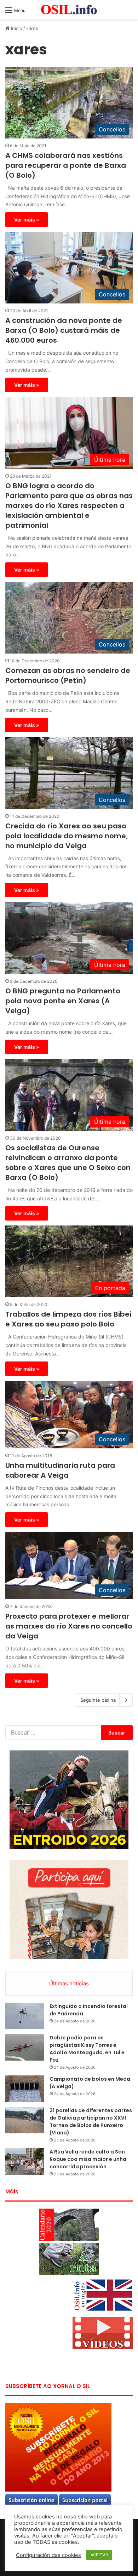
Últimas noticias (69, 1983)
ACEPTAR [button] (99, 2555)
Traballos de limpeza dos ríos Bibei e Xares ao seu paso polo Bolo (68, 1319)
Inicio (16, 28)
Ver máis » (27, 220)
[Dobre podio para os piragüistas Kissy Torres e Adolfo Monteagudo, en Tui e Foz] (25, 2047)
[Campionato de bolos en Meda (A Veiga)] (25, 2089)
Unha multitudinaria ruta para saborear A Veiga (60, 1470)
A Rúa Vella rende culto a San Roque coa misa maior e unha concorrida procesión (88, 2159)
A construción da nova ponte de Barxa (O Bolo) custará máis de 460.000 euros (64, 330)
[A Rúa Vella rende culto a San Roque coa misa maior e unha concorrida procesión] (25, 2161)
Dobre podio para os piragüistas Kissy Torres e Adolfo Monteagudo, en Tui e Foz (87, 2049)
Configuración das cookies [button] (48, 2555)
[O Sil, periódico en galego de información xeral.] (69, 10)
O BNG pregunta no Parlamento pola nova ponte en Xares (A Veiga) (63, 1001)
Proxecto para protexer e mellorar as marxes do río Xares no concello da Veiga (69, 1626)
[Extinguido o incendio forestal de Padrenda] (25, 2016)
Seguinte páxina (98, 1700)
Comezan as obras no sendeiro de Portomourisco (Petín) (68, 675)
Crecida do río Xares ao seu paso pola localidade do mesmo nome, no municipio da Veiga (67, 836)
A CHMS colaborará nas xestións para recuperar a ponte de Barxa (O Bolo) (66, 165)
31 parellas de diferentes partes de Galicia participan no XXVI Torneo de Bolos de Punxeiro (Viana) (91, 2122)
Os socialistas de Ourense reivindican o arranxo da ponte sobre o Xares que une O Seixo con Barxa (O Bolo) (68, 1163)
